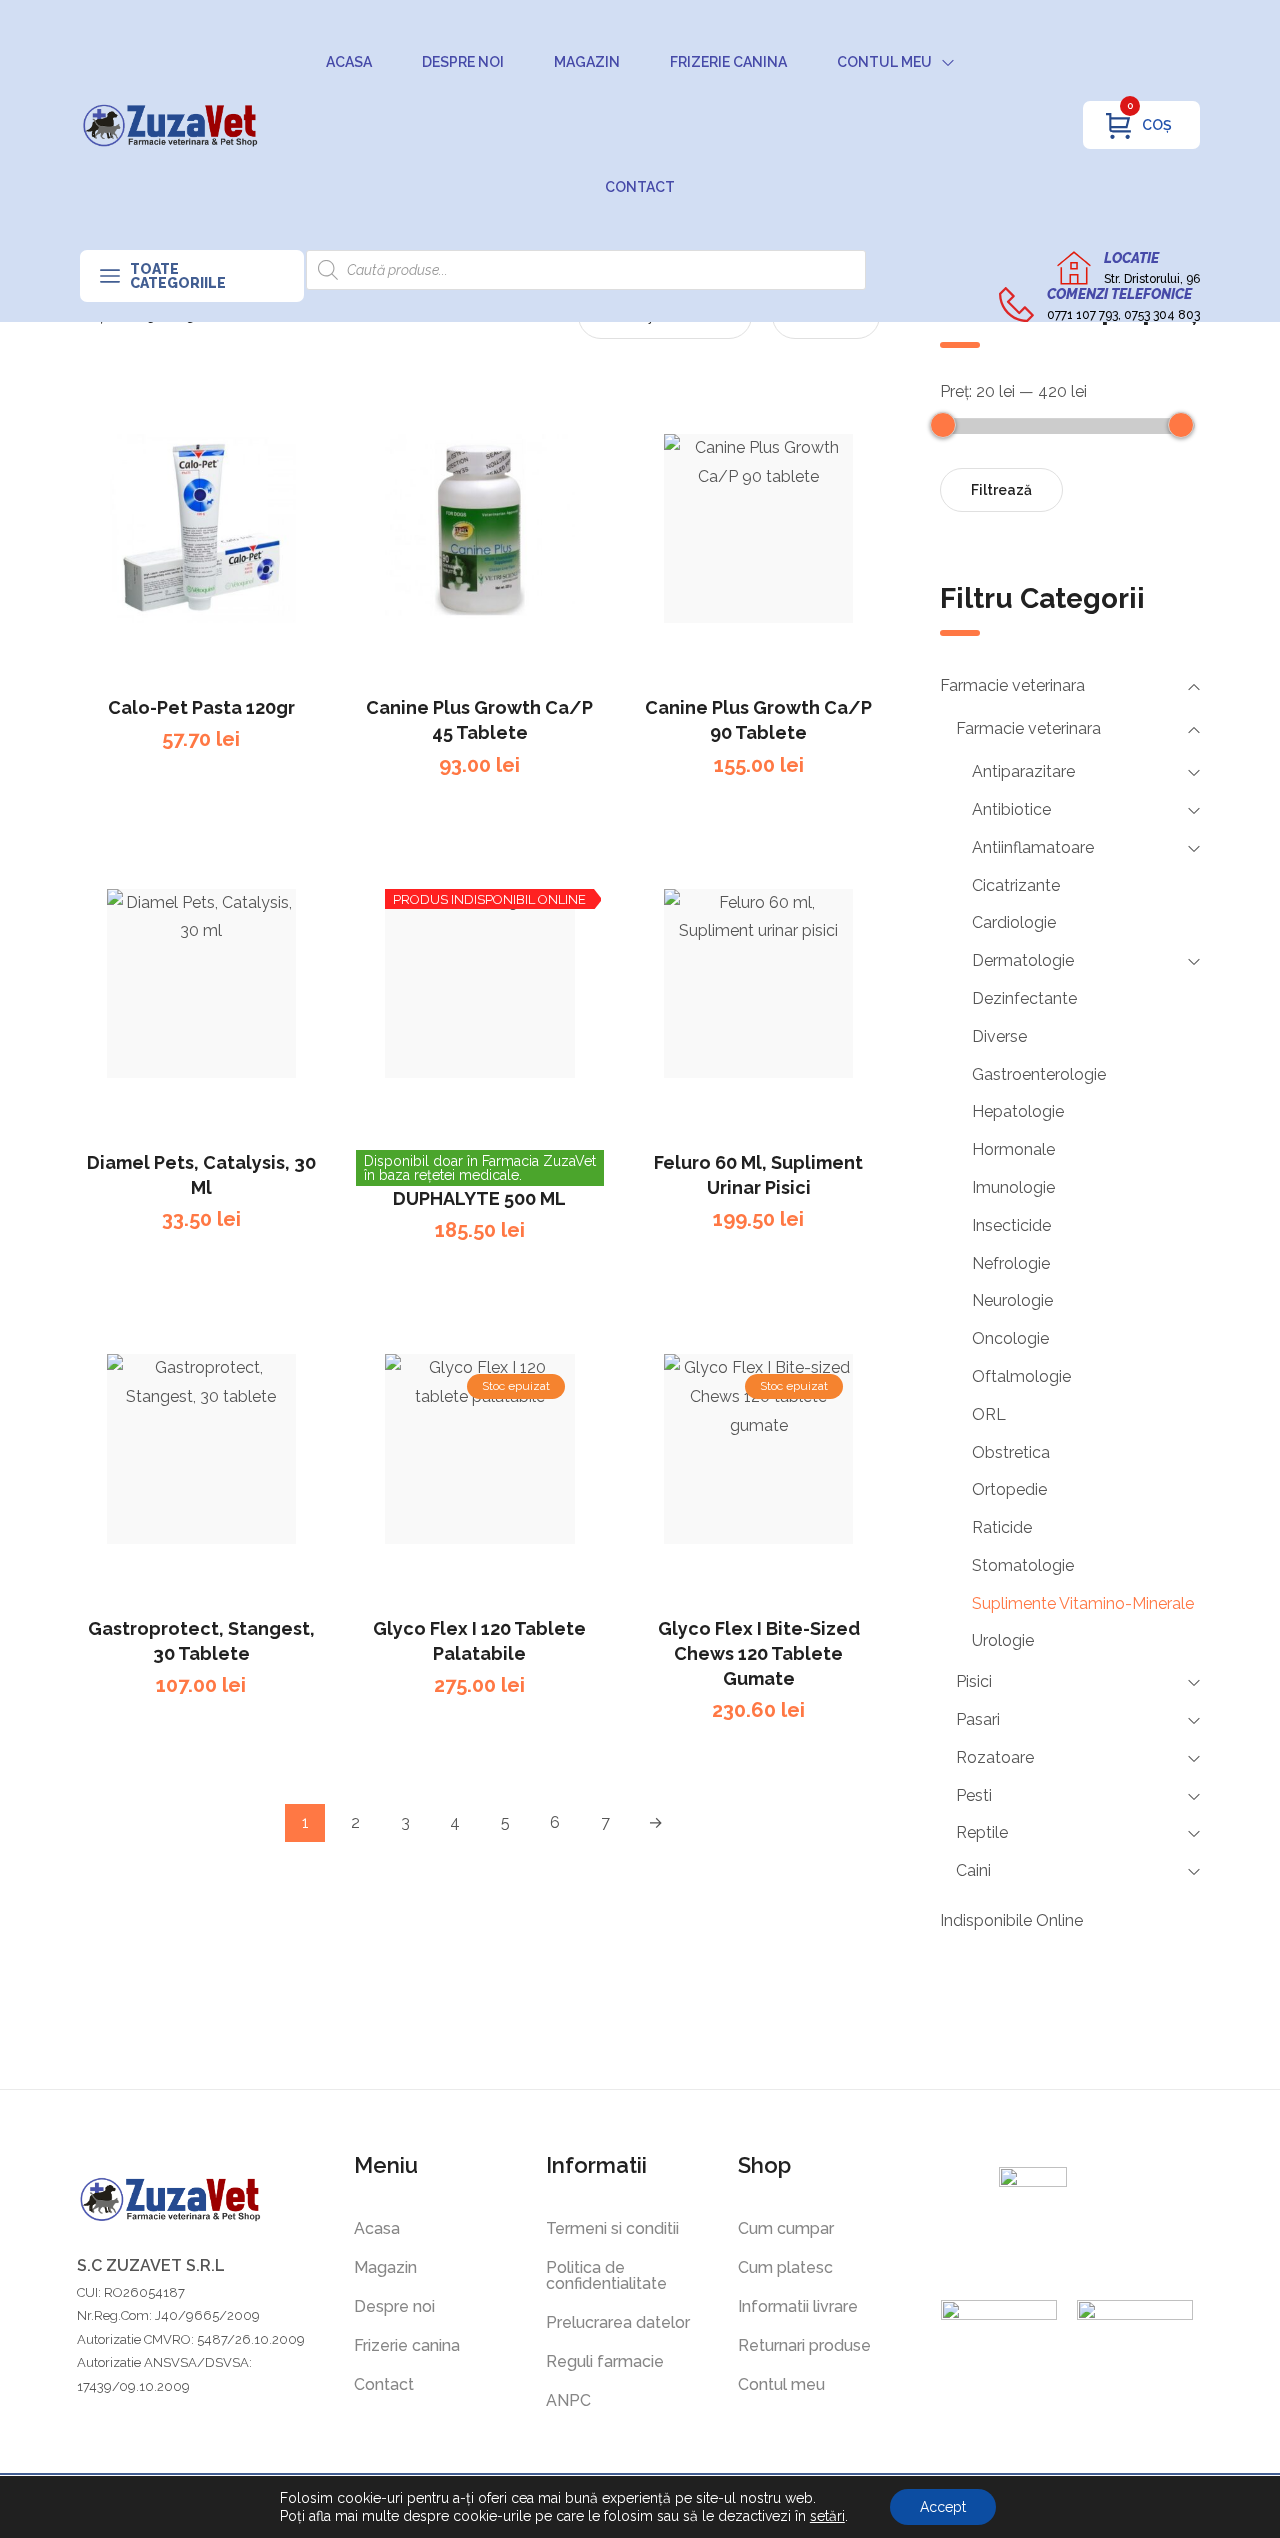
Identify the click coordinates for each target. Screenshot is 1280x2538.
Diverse (999, 1036)
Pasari (978, 1719)
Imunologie (1013, 1187)
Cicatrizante (1016, 885)
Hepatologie (1018, 1111)
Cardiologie (1014, 922)
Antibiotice (1011, 809)
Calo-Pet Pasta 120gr (201, 707)
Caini (973, 1870)
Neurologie (1012, 1300)
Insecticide (1011, 1225)
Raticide (1002, 1527)
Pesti (974, 1795)
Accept (943, 2507)
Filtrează (1001, 490)
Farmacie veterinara (1012, 685)
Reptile (982, 1832)
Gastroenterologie (1039, 1074)
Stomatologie (1023, 1565)
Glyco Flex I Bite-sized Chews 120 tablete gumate (759, 1653)
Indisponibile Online (1011, 1920)
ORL (989, 1414)
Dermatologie (1023, 960)
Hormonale (1013, 1149)
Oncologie (1010, 1338)
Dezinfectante (1024, 998)
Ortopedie (1009, 1489)
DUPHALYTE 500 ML (479, 1198)
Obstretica (1011, 1452)
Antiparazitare (1023, 771)
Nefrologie (1011, 1263)
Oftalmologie (1021, 1376)
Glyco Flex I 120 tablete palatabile (479, 1641)
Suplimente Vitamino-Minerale (1083, 1603)
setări (827, 2516)
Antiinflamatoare (1033, 847)
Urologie (1003, 1640)
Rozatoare (995, 1757)
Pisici (974, 1681)
